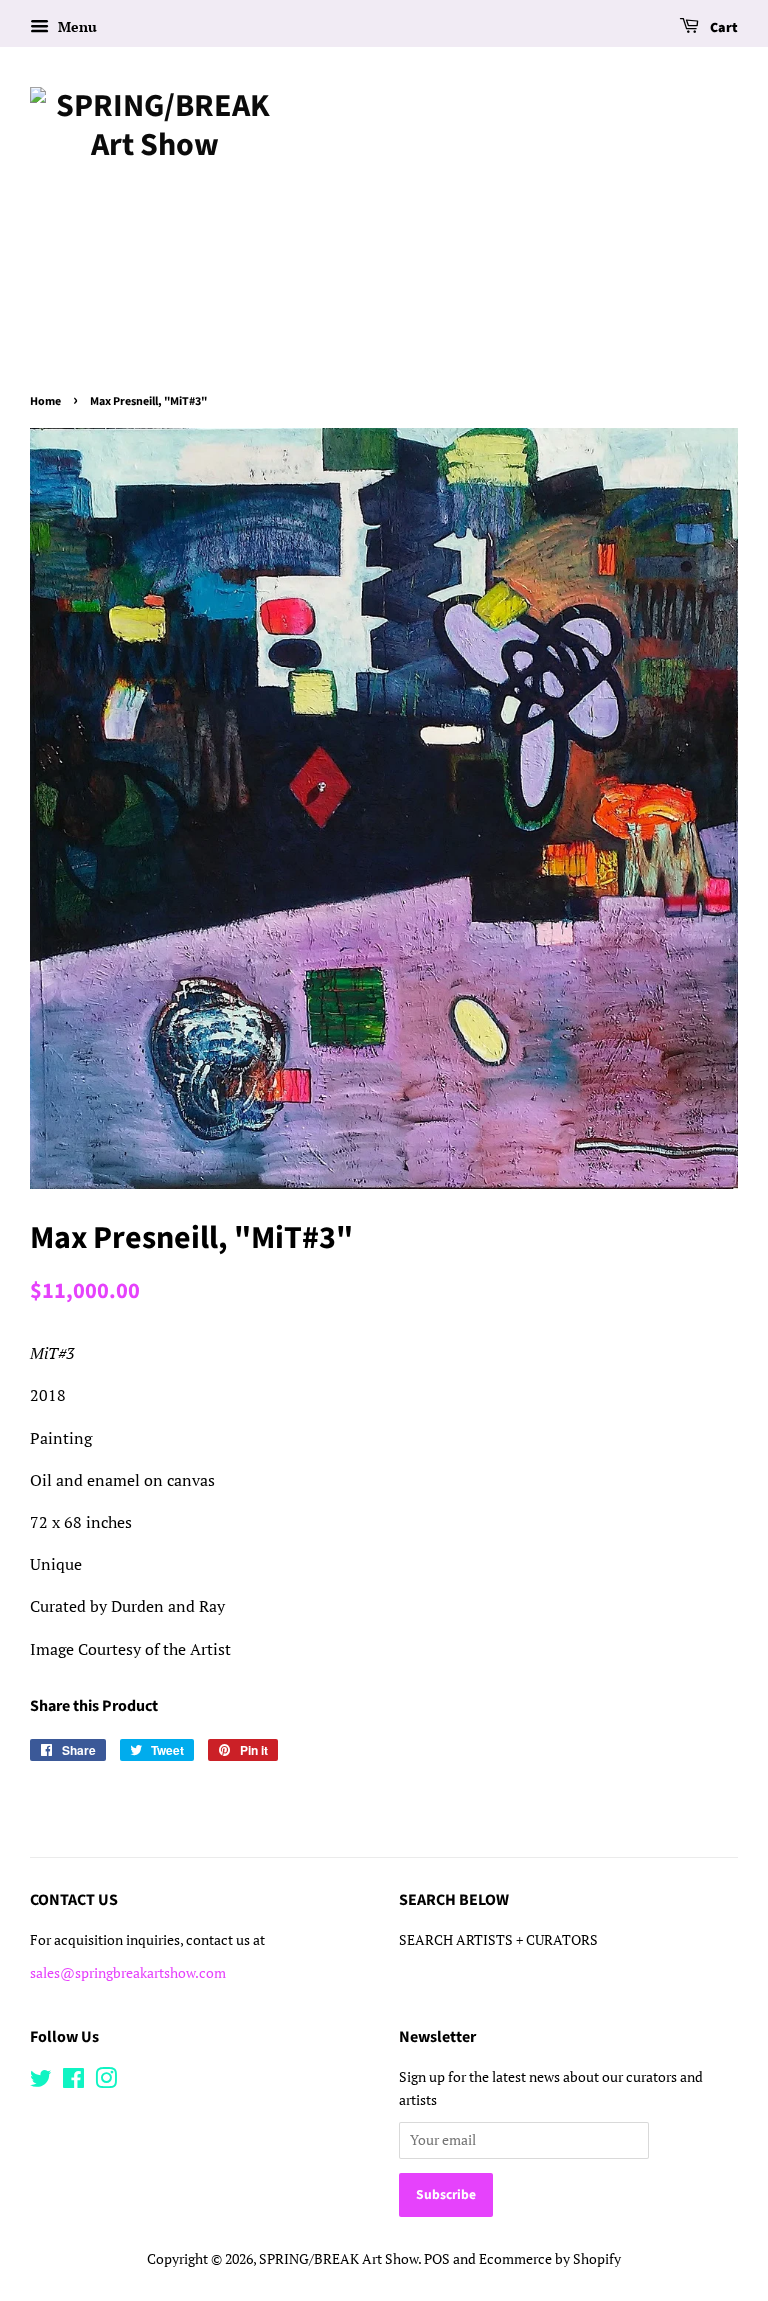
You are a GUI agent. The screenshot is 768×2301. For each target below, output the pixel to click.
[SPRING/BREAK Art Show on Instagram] (106, 2082)
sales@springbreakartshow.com (128, 1973)
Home (45, 401)
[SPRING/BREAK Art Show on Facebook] (73, 2082)
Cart (722, 28)
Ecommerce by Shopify (550, 2259)
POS (437, 2259)
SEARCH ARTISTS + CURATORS (498, 1940)
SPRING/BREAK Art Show (338, 2259)
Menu (75, 26)
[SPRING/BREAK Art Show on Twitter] (41, 2082)
